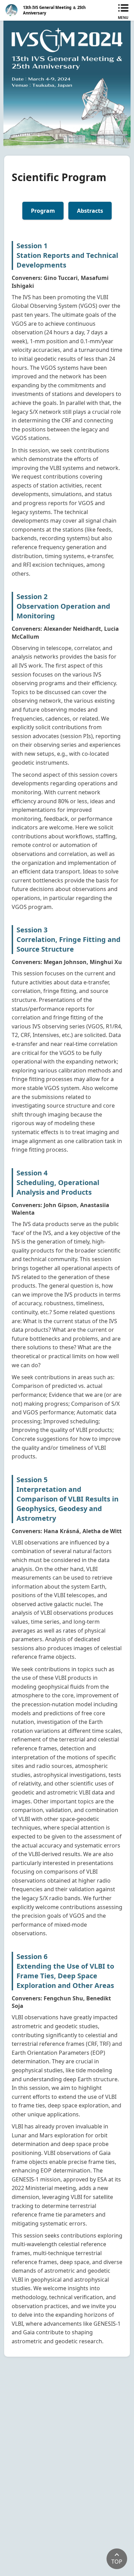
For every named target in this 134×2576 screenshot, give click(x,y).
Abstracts (90, 211)
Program (43, 211)
